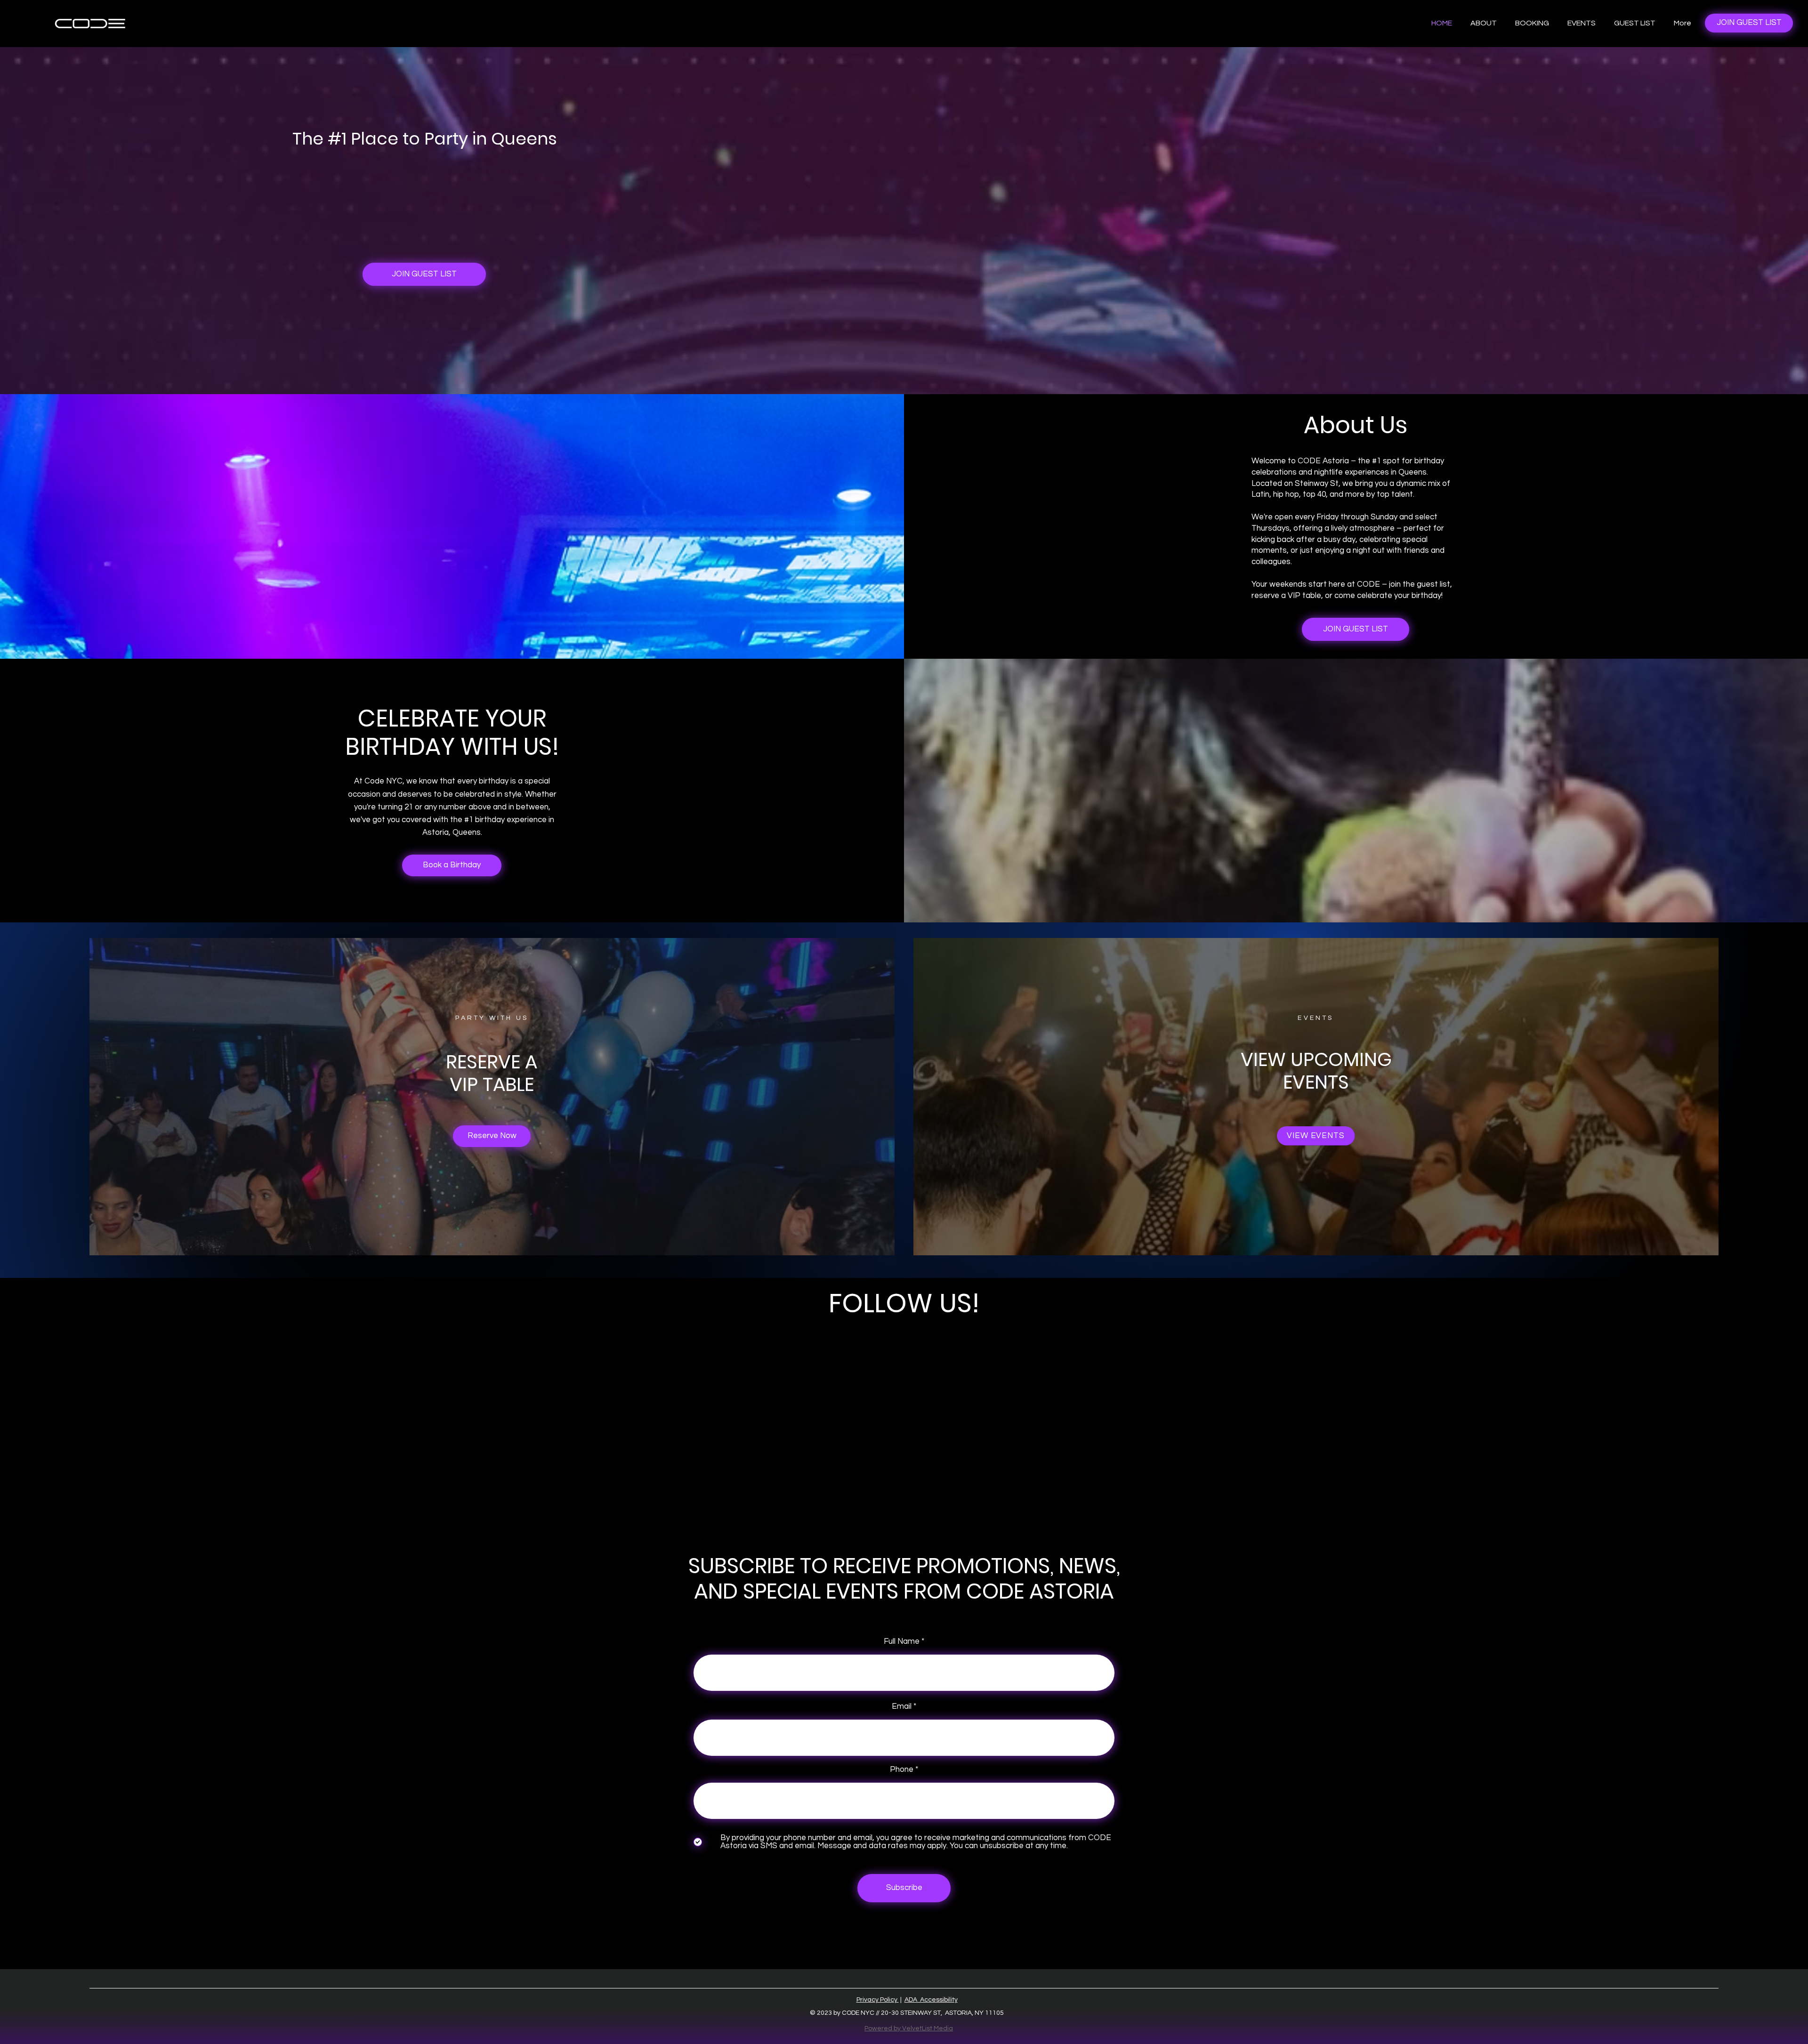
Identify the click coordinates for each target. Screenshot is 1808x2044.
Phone (902, 1770)
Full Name (902, 1642)
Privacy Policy (878, 2000)
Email (902, 1707)
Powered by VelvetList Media (909, 2028)
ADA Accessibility (931, 2000)
